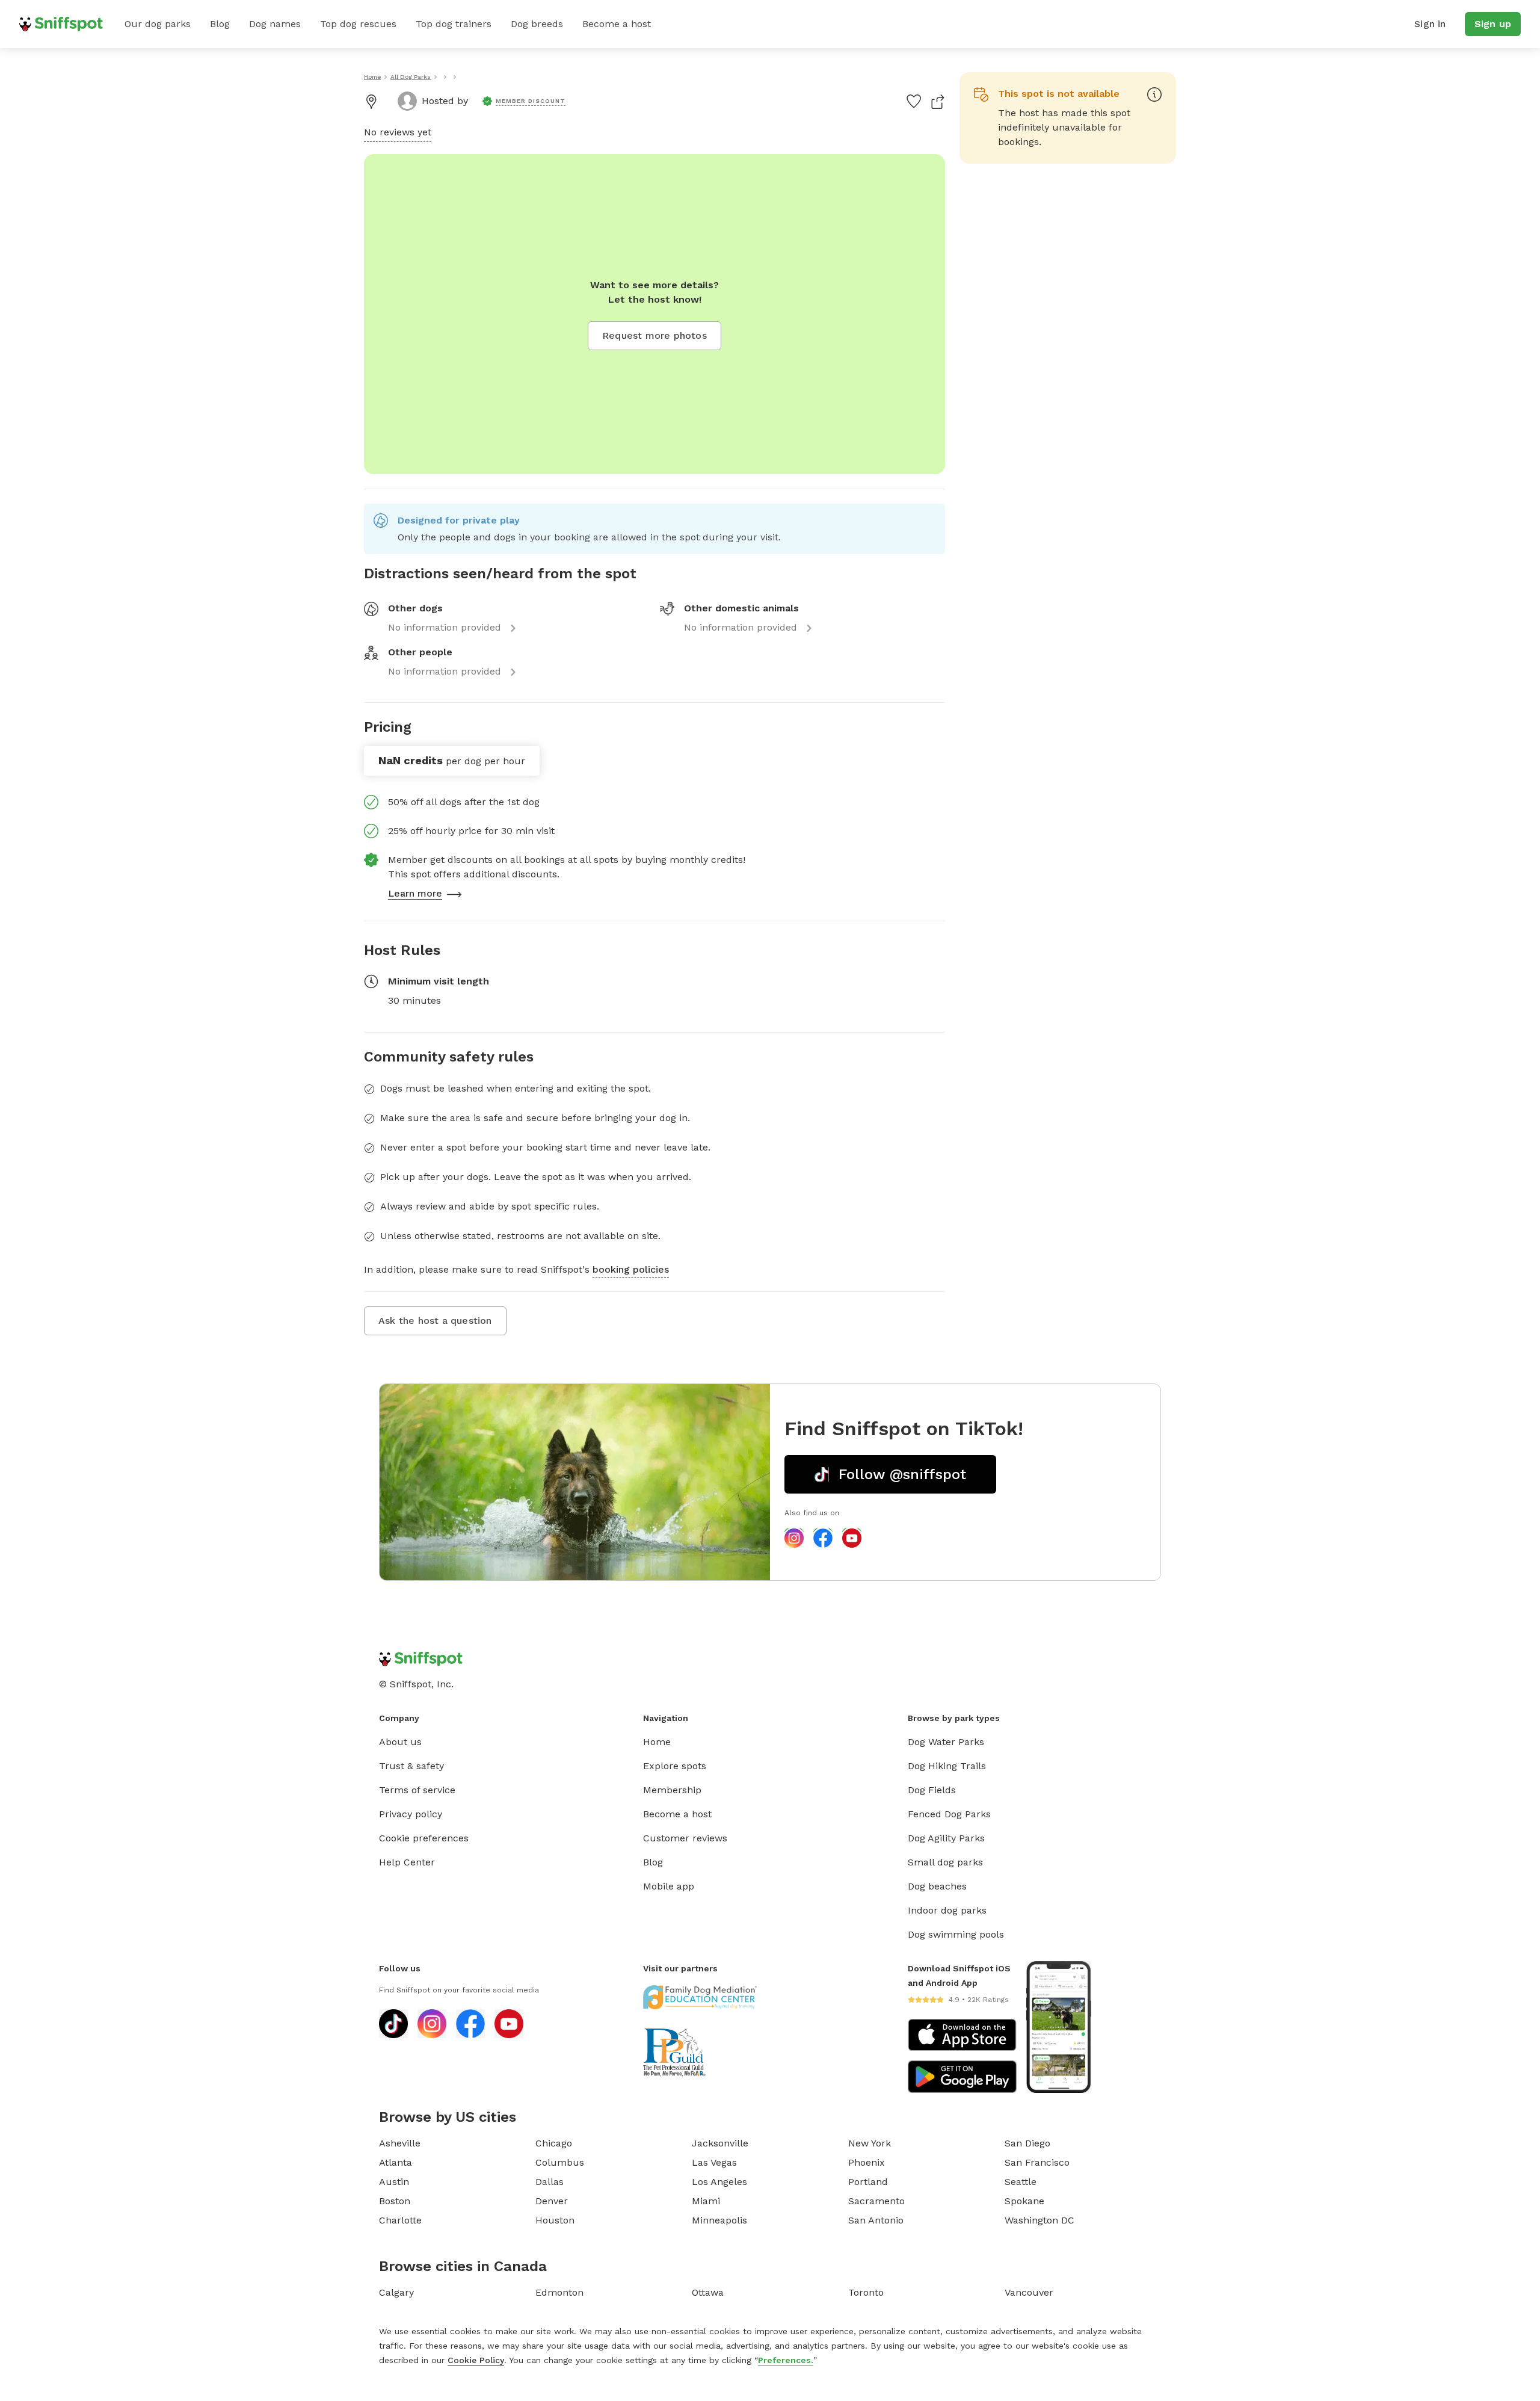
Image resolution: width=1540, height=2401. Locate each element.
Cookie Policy (476, 2360)
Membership (672, 1790)
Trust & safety (411, 1766)
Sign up (1493, 24)
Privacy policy (411, 1814)
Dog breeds (537, 24)
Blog (220, 24)
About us (400, 1742)
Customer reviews (685, 1838)
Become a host (617, 24)
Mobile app (669, 1886)
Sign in (1430, 24)
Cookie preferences (424, 1838)
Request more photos (654, 335)
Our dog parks (158, 24)
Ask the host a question (435, 1321)
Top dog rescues (358, 24)
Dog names (275, 24)
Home (657, 1742)
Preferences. (786, 2360)
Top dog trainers (454, 24)
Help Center (407, 1862)
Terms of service (417, 1790)
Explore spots (675, 1766)
